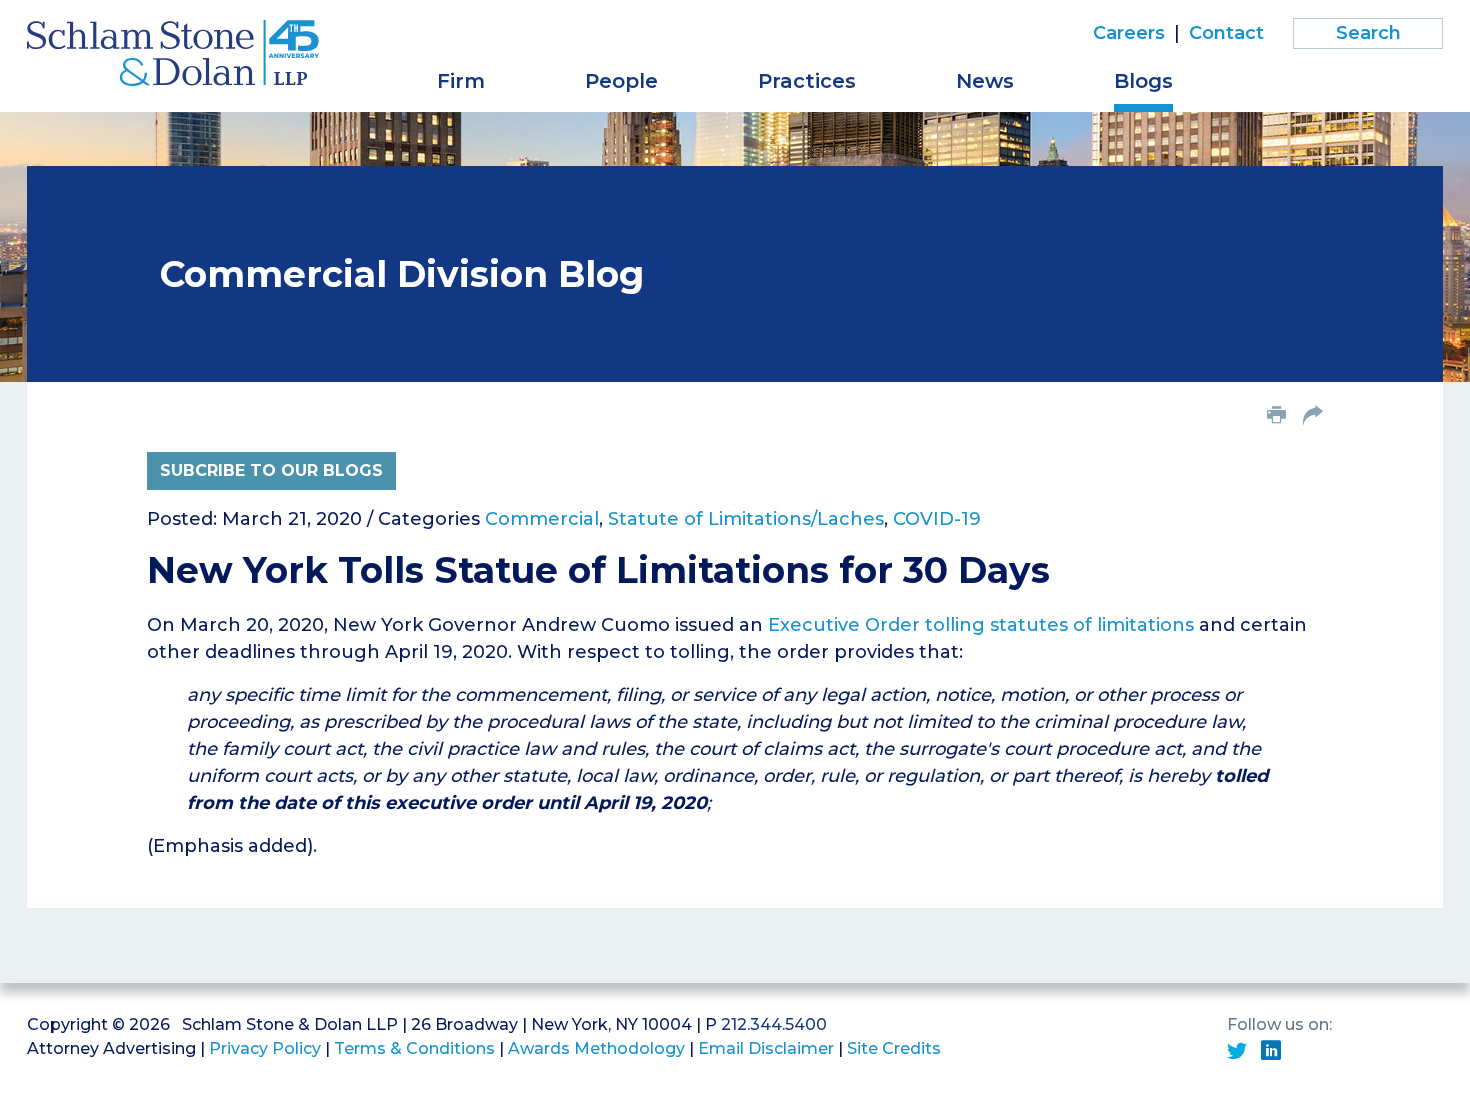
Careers (1129, 33)
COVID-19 (937, 519)
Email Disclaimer (766, 1048)
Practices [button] (807, 81)
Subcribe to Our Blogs (271, 470)
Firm (461, 81)
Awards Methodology (596, 1048)
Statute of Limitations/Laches (746, 519)
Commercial (542, 519)
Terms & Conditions (414, 1048)
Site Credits (894, 1048)
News (985, 81)
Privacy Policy (265, 1048)
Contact (1226, 33)
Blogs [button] (1143, 81)
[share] (1313, 417)
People (621, 81)
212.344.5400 (774, 1024)
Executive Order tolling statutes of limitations (981, 625)
